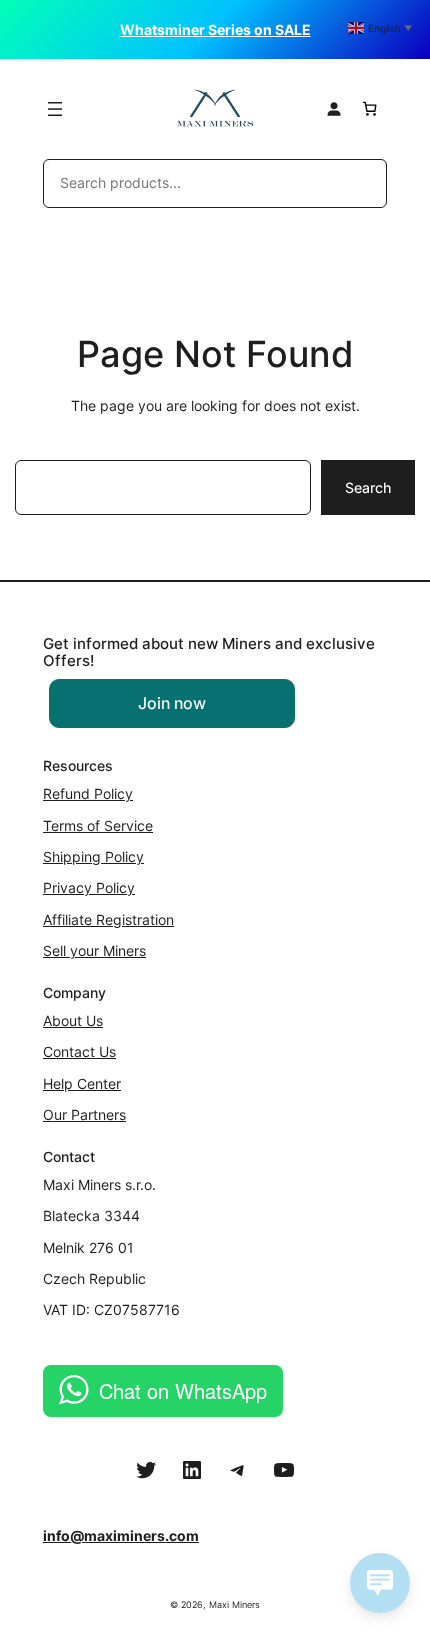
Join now (172, 703)
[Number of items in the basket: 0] (369, 108)
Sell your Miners (94, 950)
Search (368, 487)
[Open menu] (55, 109)
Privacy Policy (89, 887)
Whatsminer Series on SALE (215, 29)
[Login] (333, 108)
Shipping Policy (93, 856)
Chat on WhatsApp (183, 1390)
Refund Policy (88, 793)
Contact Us (79, 1051)
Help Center (82, 1083)
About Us (73, 1020)
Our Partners (84, 1114)
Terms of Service (98, 825)
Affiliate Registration (108, 919)
